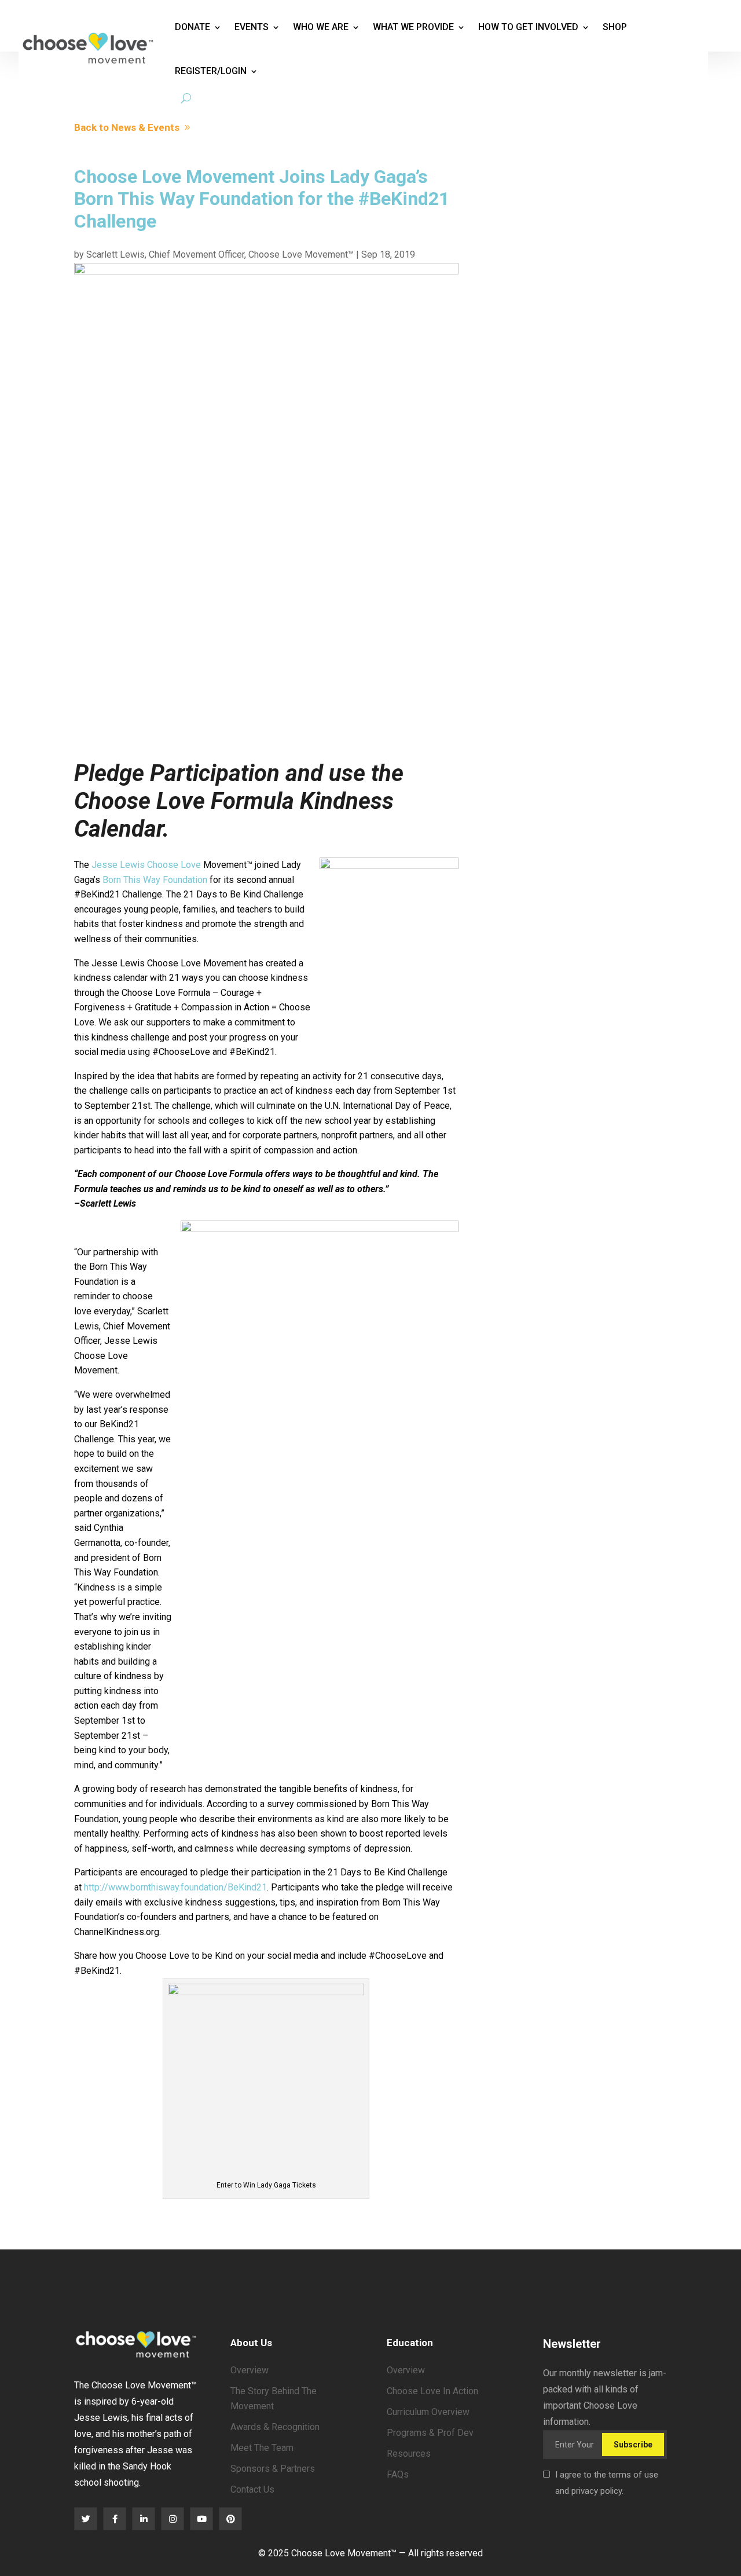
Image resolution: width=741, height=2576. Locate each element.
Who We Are (321, 27)
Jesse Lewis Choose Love (146, 865)
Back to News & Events (127, 127)
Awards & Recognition (275, 2427)
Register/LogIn (211, 71)
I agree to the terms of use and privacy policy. (607, 2483)
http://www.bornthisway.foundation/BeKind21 (175, 1887)
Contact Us (252, 2489)
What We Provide (413, 27)
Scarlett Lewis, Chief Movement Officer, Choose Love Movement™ (220, 254)
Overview (250, 2370)
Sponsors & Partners (273, 2469)
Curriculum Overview (428, 2412)
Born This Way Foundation (155, 880)
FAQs (398, 2474)
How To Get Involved (528, 27)
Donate (192, 27)
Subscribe (633, 2445)
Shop (615, 27)
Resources (409, 2454)
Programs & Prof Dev (430, 2433)
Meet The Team (262, 2448)
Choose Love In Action (432, 2391)
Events (252, 27)
